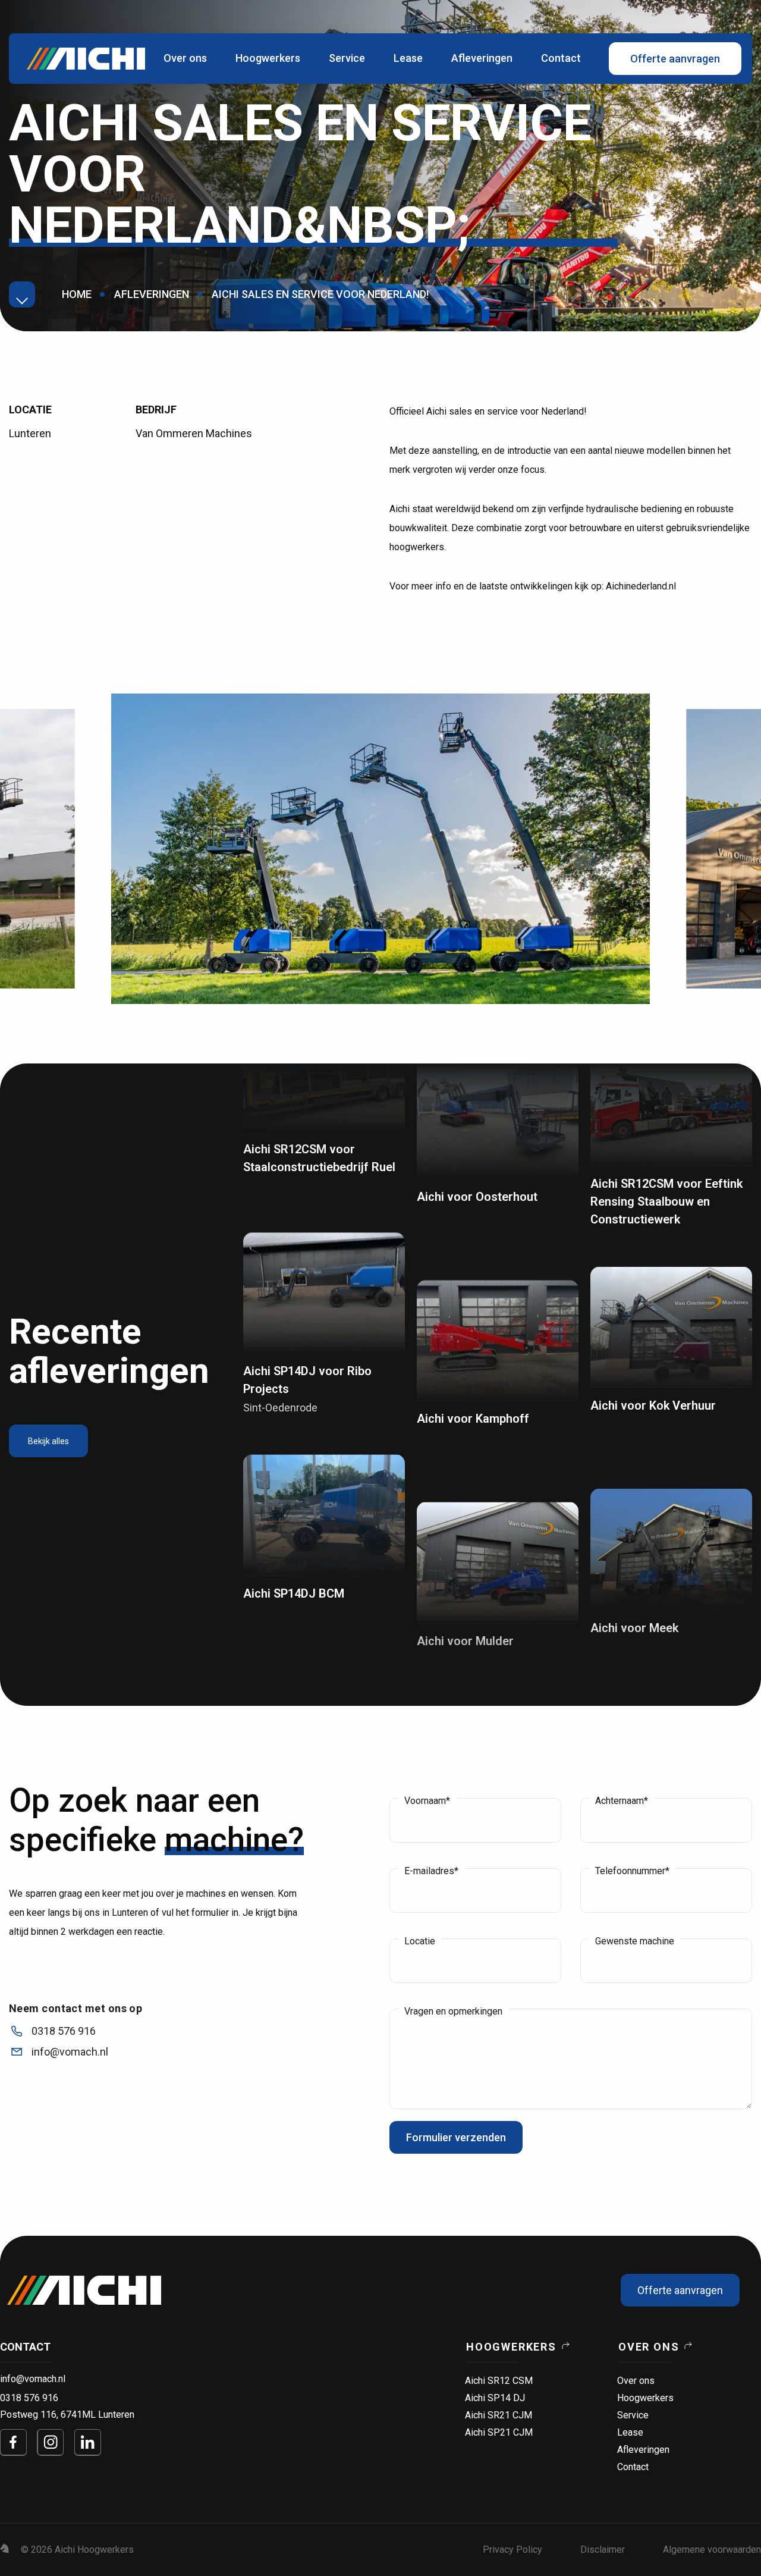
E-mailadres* (431, 1871)
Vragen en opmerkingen (453, 2012)
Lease (408, 58)
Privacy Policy (512, 2550)
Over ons (185, 58)
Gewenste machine (635, 1941)
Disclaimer (603, 2550)
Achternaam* (622, 1801)
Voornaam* (427, 1801)
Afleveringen (482, 58)
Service (347, 58)
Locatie (420, 1941)
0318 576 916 (29, 2398)
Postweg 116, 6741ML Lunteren (67, 2415)
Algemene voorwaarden (712, 2550)
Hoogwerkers (268, 58)
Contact (561, 58)
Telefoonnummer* (632, 1871)
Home (77, 294)
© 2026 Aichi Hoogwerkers (77, 2550)
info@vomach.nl (33, 2379)
